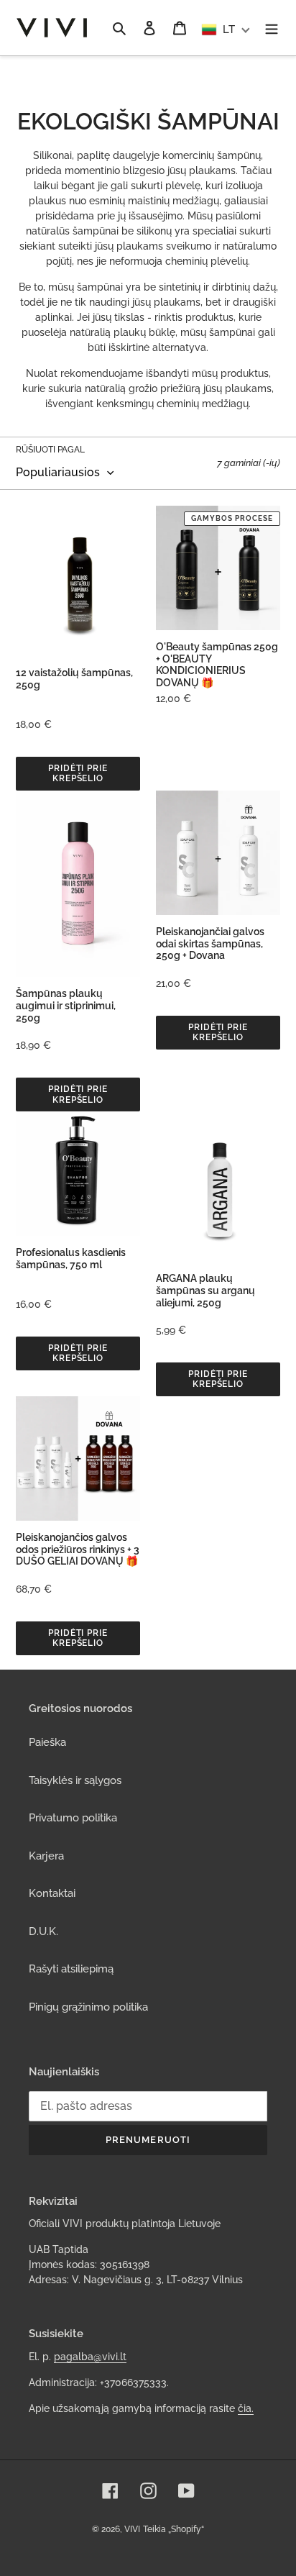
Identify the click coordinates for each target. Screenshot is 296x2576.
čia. (246, 2408)
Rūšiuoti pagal (50, 450)
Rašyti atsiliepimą (71, 1969)
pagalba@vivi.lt (90, 2357)
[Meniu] (272, 28)
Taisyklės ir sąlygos (75, 1780)
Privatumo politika (73, 1818)
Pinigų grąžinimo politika (88, 2007)
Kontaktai (52, 1893)
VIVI (132, 2529)
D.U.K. (43, 1931)
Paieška (47, 1742)
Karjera (46, 1856)
